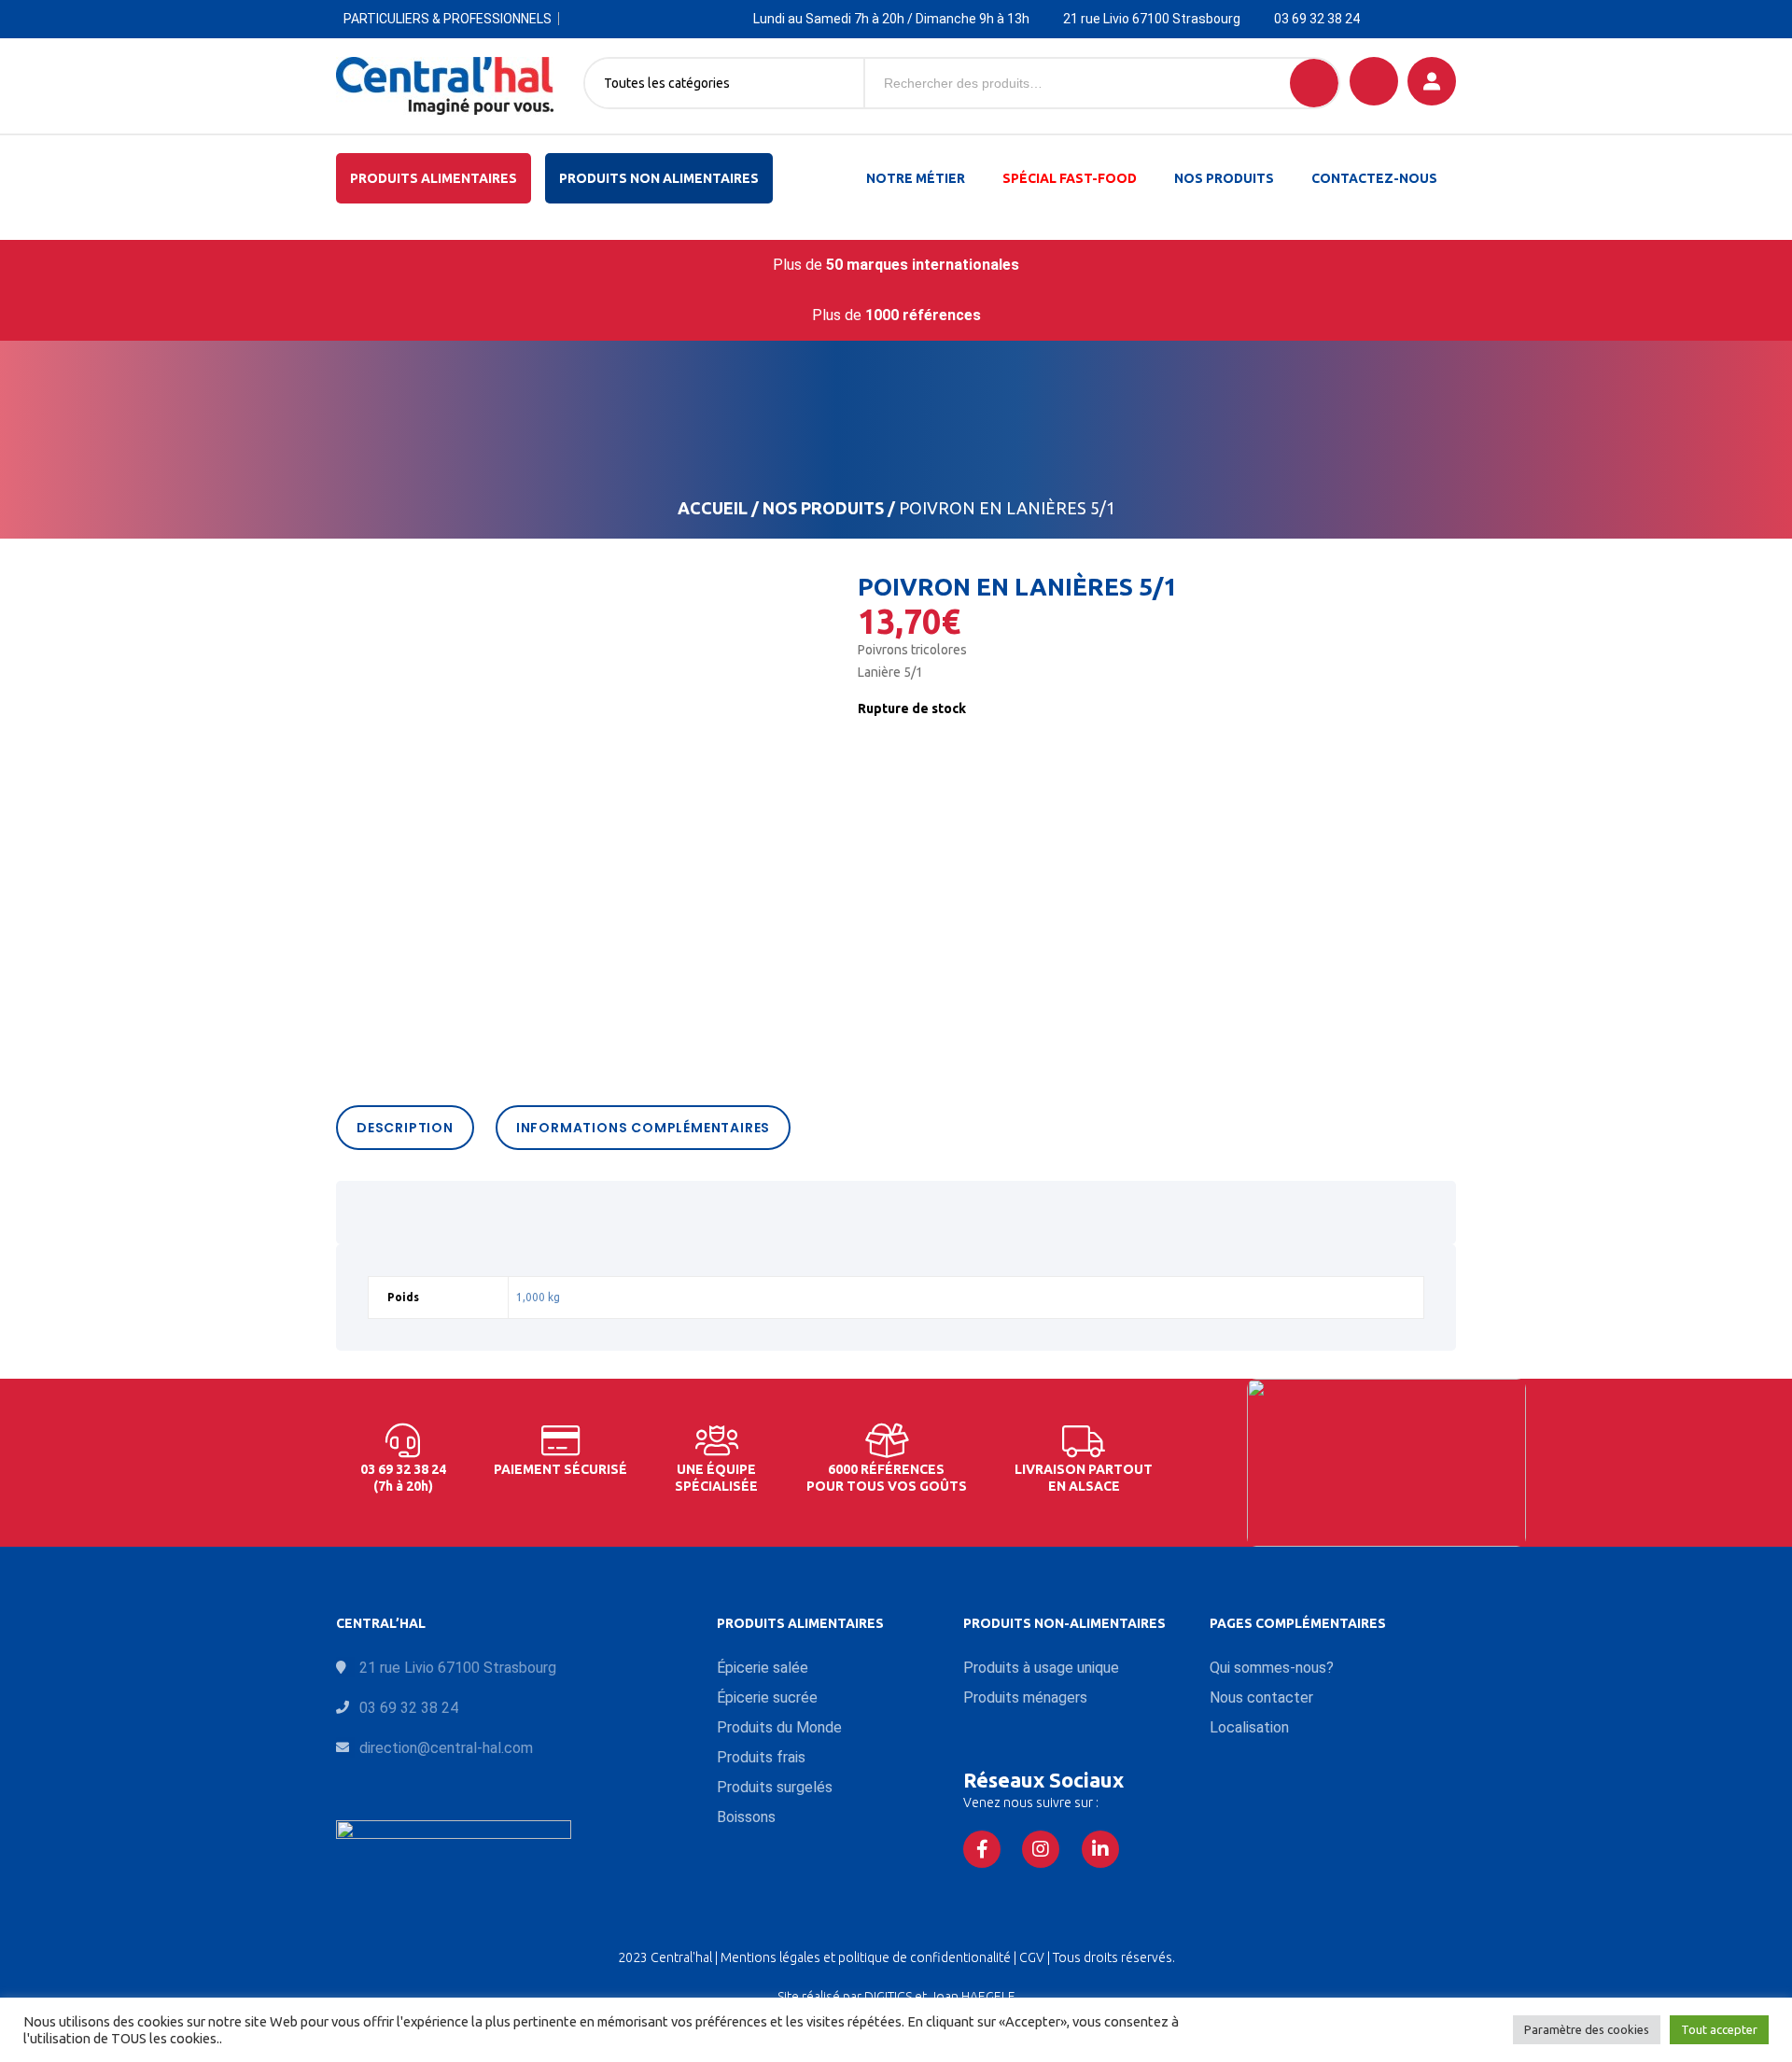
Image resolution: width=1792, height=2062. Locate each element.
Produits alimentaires (434, 178)
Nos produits (1224, 178)
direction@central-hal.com (446, 1748)
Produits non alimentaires (659, 178)
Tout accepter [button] (1719, 2029)
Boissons (746, 1817)
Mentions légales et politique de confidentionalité (867, 1957)
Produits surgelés (775, 1787)
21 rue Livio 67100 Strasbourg (1152, 19)
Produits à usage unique (1041, 1668)
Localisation (1249, 1727)
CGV (1033, 1957)
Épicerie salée (763, 1668)
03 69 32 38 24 (1317, 19)
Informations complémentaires (643, 1128)
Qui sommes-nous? (1272, 1668)
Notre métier (916, 178)
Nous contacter (1261, 1697)
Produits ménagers (1025, 1697)
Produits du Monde (779, 1727)
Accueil (713, 508)
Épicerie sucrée (767, 1697)
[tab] (410, 1128)
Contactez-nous (1374, 178)
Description (405, 1128)
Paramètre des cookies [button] (1587, 2029)
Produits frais (761, 1757)
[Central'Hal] (445, 86)
